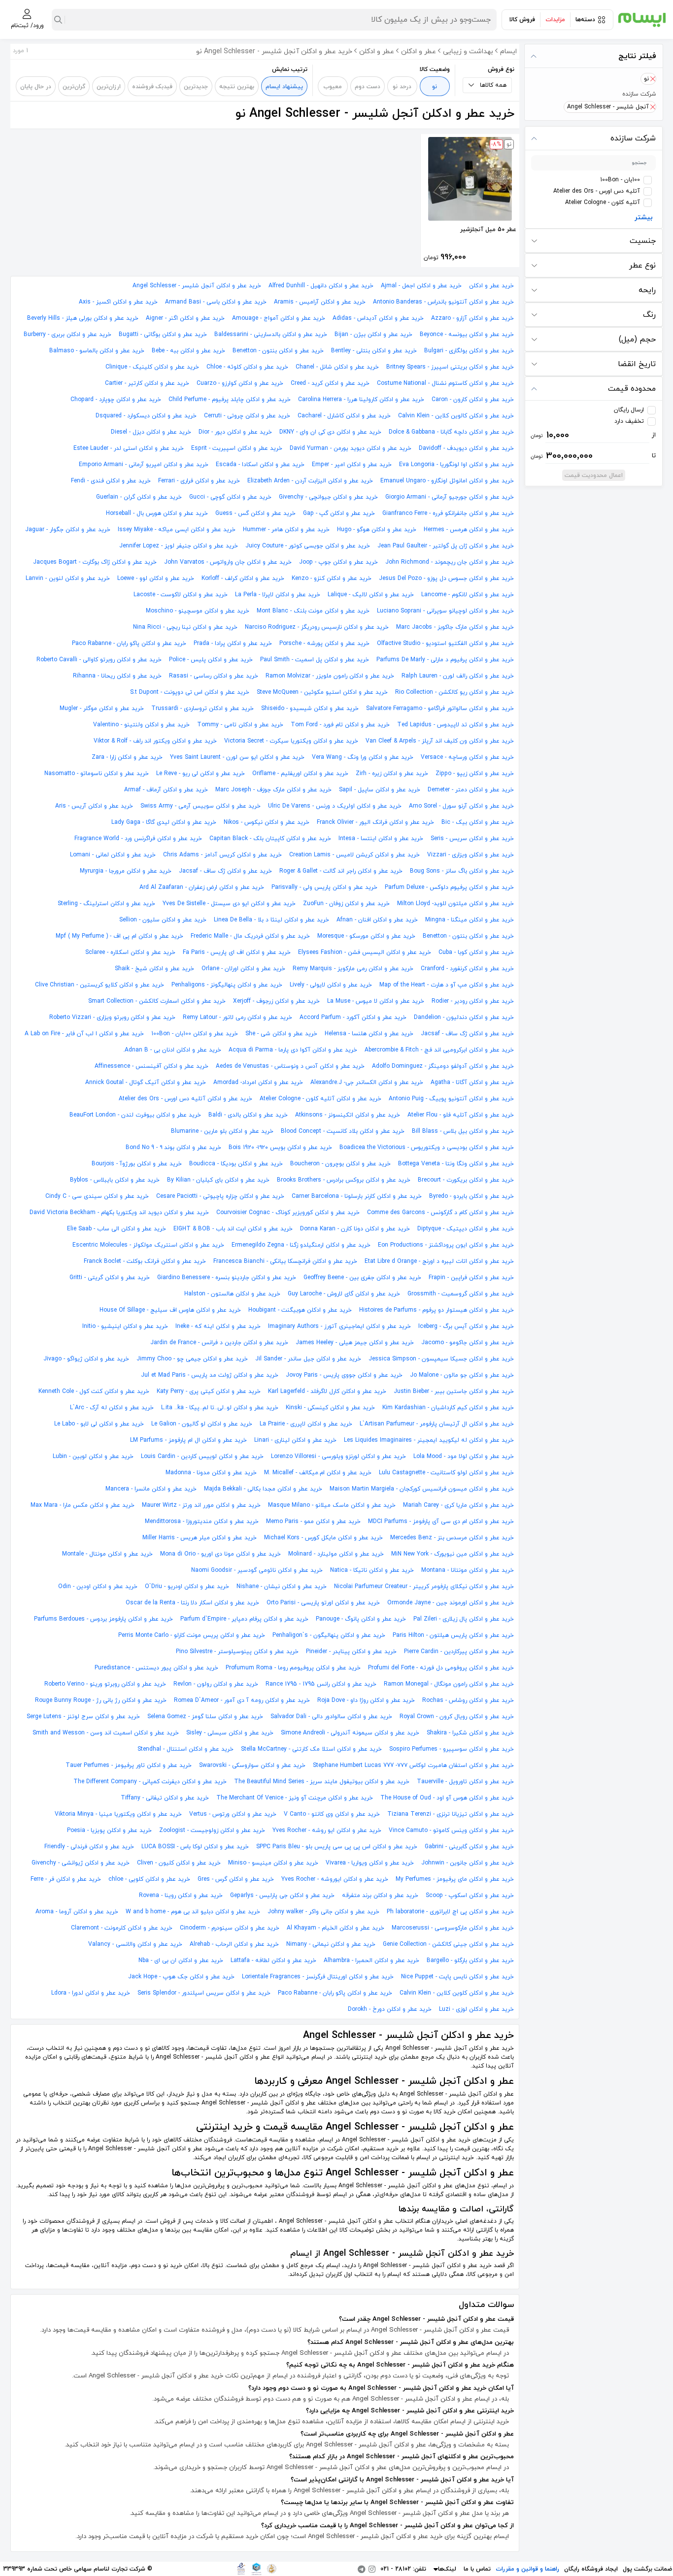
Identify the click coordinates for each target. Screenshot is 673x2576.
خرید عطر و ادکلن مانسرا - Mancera (151, 1489)
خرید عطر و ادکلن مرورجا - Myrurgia (126, 871)
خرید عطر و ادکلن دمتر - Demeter (471, 790)
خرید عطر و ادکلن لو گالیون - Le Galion (202, 1424)
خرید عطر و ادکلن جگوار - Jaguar (68, 530)
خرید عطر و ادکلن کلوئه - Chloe (247, 367)
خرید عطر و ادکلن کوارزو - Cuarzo (240, 383)
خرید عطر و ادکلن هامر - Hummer (286, 530)
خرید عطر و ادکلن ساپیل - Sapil (380, 790)
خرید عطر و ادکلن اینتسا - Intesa (381, 839)
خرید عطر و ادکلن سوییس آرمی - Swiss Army (201, 806)
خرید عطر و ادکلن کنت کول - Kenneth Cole (94, 1391)
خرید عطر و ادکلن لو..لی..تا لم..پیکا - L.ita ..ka (220, 1408)
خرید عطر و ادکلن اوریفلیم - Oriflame (300, 774)
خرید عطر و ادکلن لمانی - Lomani (113, 855)
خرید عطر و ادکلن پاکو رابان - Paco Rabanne (129, 644)
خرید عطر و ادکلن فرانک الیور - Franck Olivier (375, 822)
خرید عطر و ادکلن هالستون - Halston (232, 1294)
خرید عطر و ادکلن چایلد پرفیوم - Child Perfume (230, 400)
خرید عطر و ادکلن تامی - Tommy (240, 725)
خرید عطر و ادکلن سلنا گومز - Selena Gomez (205, 1717)
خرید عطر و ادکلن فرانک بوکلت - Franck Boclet (145, 1261)
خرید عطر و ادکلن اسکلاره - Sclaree (130, 952)
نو (435, 87)
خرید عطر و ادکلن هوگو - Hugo (377, 530)
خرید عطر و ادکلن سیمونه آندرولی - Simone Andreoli (350, 1733)
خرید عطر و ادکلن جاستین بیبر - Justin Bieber (454, 1391)
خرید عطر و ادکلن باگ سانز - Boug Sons (462, 871)
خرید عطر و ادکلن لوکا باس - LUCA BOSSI (195, 1847)
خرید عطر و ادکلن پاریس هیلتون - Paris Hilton (453, 1635)
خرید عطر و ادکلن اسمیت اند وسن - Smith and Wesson (106, 1733)
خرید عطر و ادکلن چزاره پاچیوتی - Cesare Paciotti (220, 1196)
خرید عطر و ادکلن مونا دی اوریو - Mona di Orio (220, 1554)
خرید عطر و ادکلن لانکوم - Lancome (468, 595)
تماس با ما (477, 2569)
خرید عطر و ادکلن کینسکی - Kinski (330, 1408)
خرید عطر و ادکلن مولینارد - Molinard (336, 1554)
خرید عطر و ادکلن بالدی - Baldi (248, 1115)
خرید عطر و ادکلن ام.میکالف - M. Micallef (318, 1473)
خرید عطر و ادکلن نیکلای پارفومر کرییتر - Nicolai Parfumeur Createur (424, 1587)
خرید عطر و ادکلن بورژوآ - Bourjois (137, 1164)
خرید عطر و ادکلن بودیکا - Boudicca (236, 1164)
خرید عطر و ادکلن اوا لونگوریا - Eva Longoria (456, 465)
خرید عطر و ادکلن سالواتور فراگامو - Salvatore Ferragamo (440, 709)
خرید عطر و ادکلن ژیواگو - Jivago (86, 1359)
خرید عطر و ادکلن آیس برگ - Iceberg (466, 1326)
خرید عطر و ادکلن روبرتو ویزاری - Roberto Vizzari (112, 1017)
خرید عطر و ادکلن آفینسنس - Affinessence (151, 1066)
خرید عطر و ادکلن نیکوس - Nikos (267, 822)
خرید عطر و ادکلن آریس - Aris (94, 806)
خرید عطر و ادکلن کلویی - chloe (149, 1879)
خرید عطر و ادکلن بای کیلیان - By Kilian (218, 1180)
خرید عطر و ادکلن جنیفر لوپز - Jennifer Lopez (179, 546)
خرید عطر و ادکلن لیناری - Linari (295, 1440)
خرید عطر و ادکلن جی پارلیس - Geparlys (282, 1896)
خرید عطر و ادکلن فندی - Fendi (111, 481)
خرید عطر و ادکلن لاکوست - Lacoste (181, 595)
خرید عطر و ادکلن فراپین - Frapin (471, 1278)
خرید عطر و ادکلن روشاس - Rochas (468, 1700)
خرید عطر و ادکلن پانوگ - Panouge (361, 1619)
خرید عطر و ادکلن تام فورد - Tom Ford (340, 725)
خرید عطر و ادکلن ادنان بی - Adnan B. (172, 1050)
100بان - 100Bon (620, 180)
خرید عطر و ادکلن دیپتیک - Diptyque (466, 1229)
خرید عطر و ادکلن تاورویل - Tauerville (465, 1782)
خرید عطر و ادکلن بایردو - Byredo (471, 1196)
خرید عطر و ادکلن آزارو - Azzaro (472, 318)
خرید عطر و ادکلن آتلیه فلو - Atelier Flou (461, 1115)
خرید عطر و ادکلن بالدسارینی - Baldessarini (271, 335)
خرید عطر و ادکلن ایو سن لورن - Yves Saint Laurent (237, 757)
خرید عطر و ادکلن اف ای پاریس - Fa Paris (237, 952)
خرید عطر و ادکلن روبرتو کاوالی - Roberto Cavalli (99, 660)
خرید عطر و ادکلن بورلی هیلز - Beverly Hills (83, 318)
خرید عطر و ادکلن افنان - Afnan (377, 920)
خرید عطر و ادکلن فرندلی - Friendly (89, 1847)
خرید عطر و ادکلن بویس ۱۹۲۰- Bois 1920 (280, 1148)
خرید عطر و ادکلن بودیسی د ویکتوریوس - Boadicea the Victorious (427, 1148)
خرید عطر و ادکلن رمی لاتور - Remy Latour (237, 1017)
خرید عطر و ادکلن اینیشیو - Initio (125, 1326)
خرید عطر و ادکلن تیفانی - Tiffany (165, 1798)
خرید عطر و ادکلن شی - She (281, 1034)
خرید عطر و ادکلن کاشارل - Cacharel (344, 416)
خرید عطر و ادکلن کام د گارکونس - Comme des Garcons (440, 1213)
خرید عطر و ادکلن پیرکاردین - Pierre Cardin (459, 1652)
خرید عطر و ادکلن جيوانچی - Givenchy (328, 497)
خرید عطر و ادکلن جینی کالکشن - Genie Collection (448, 1944)
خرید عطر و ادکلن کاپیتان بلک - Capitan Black (270, 839)
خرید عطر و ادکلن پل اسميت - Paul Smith (315, 660)
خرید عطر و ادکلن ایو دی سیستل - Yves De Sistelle (229, 904)
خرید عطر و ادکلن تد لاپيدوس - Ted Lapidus (455, 725)
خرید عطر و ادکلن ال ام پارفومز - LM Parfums (188, 1440)
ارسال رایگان (629, 410)
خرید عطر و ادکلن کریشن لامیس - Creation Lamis (354, 855)
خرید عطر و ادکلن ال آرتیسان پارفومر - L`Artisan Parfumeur (437, 1424)
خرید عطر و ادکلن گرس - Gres (236, 1879)
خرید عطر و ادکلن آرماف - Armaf (166, 790)
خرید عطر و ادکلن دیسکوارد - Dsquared (146, 416)
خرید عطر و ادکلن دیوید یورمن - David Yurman (351, 448)
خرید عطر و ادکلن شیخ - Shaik (154, 969)
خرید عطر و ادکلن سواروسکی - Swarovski (252, 1765)
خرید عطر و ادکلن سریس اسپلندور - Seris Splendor (204, 1993)
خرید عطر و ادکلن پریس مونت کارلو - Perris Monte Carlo (192, 1635)
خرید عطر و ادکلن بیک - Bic (478, 822)
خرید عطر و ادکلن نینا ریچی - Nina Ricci (185, 627)
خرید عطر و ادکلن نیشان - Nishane (282, 1587)
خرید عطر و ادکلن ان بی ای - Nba (181, 1961)
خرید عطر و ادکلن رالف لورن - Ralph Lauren (458, 676)
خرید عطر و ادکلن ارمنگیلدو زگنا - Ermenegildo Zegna (301, 1245)
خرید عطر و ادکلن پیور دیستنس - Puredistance (156, 1668)
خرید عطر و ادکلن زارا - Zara (127, 757)
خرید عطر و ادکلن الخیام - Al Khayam (336, 1928)
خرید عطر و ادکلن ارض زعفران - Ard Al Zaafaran (202, 887)
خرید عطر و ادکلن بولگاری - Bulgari (469, 351)
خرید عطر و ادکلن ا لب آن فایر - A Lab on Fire (84, 1034)
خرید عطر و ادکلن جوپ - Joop (338, 562)
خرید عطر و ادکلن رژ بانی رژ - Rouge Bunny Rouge (101, 1700)
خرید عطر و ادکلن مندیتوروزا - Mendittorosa (202, 1522)
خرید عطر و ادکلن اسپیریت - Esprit (237, 448)
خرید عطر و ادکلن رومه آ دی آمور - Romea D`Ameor (242, 1700)
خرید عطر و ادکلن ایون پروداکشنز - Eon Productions (446, 1245)
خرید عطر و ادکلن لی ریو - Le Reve (201, 774)
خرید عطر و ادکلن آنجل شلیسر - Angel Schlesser (197, 286)
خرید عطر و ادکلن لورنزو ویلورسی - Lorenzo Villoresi (338, 1457)
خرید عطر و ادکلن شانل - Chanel (337, 367)
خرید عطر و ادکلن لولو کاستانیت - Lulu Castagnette (446, 1473)
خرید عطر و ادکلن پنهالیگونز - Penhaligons (227, 985)
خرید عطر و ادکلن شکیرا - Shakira (470, 1733)
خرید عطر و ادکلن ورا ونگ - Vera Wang (363, 757)
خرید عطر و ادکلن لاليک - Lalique (371, 595)
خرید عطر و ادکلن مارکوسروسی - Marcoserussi (453, 1928)
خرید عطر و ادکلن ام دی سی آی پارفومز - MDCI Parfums (441, 1522)
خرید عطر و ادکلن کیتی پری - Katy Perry (209, 1391)
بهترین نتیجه (237, 87)
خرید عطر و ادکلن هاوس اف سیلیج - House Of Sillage (170, 1310)
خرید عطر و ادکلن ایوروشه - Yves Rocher (335, 1879)
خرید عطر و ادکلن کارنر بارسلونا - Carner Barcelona (357, 1196)
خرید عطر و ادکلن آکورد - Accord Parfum (353, 1017)
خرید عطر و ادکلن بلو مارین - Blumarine (222, 1131)
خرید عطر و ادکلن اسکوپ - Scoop (470, 1896)
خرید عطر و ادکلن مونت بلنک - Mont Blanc (313, 611)
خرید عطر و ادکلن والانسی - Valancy (135, 1944)
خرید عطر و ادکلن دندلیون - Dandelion (464, 1017)
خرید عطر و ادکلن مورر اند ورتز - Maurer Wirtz (201, 1505)
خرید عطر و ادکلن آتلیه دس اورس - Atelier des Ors (185, 1099)
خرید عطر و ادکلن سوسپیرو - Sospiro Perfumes (452, 1749)
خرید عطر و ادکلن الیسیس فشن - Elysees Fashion (365, 952)
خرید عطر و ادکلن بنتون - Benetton (278, 351)
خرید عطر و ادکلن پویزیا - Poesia (109, 1830)
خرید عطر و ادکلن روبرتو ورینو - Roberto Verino (105, 1684)
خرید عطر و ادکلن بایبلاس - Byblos (115, 1180)
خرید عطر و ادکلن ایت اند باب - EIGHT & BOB (233, 1229)
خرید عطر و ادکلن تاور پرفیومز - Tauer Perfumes (129, 1765)
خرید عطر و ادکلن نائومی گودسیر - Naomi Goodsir (257, 1570)
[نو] (652, 79)
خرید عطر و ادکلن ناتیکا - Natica (372, 1570)
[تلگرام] (362, 2569)
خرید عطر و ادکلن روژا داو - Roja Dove (366, 1700)
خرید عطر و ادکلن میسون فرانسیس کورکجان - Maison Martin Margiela (422, 1489)
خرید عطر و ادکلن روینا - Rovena (181, 1896)
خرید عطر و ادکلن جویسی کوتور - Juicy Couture (308, 546)
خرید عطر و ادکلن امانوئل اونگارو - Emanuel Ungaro (447, 481)
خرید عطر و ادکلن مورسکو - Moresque (366, 936)
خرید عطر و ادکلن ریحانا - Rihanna (117, 676)
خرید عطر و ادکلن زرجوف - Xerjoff (276, 1001)
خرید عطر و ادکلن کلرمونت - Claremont (122, 1928)
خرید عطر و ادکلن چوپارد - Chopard (116, 400)
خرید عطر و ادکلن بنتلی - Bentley (374, 351)
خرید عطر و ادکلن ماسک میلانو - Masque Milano (332, 1505)
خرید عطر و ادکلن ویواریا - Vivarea (370, 1863)
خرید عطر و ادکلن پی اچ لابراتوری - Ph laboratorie (450, 1912)
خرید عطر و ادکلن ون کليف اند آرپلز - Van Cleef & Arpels (440, 741)
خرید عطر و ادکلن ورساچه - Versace (467, 757)
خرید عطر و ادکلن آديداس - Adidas (378, 318)
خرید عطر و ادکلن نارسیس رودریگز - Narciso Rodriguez (317, 627)
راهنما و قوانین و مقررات (527, 2569)
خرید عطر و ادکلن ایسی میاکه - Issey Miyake (177, 530)
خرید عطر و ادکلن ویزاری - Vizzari (471, 855)
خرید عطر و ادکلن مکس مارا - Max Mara (83, 1505)
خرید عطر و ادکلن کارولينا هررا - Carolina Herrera (361, 400)
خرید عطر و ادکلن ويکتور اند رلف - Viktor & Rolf (155, 741)
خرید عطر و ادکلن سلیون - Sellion (163, 920)
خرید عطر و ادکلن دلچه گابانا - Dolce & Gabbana (451, 432)
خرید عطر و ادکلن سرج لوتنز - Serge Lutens (83, 1717)
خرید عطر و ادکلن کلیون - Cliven (179, 1863)
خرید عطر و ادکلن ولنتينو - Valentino (141, 725)
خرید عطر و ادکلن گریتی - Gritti (110, 1278)
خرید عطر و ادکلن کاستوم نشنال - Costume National (445, 383)
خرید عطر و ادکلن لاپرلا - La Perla (278, 595)
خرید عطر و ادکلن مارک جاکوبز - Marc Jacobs (455, 627)
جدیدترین (196, 87)
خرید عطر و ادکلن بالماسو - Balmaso (97, 351)
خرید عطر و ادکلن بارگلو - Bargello (470, 1961)
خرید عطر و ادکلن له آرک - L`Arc (112, 1408)
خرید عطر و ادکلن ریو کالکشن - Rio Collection (454, 692)
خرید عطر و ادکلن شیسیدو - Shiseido (310, 709)
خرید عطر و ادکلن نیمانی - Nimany (331, 1944)
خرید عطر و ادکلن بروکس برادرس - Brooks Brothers (344, 1180)
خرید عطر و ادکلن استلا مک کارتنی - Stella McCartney (311, 1749)
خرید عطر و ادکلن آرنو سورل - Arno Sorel (461, 806)
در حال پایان (36, 87)
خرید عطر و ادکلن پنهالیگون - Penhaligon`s (329, 1635)
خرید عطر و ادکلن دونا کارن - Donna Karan (355, 1229)
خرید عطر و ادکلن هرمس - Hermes (469, 530)
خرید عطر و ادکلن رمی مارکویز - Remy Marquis (353, 969)
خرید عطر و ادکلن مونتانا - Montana (468, 1570)
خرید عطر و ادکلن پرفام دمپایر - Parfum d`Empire (244, 1619)
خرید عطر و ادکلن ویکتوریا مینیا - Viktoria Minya (118, 1814)
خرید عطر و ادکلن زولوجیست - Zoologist (212, 1830)
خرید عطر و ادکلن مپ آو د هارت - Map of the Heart (447, 985)
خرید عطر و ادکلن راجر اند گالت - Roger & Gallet (341, 871)
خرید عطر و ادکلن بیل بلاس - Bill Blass (463, 1131)
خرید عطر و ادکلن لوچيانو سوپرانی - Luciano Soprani (445, 611)
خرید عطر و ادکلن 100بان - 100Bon (195, 1034)
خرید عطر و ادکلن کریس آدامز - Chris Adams (222, 855)
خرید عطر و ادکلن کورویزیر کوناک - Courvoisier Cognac (288, 1213)
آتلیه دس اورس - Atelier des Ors (597, 191)
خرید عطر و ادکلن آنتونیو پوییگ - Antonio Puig (451, 1099)
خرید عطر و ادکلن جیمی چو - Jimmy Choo (192, 1359)
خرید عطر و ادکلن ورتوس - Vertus (233, 1814)
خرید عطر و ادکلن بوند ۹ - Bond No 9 (173, 1148)
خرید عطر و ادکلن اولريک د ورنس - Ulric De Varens (335, 806)
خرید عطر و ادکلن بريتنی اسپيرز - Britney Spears (450, 367)
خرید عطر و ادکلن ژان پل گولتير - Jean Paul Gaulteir (446, 546)
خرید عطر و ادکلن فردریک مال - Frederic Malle (250, 936)
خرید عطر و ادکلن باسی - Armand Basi (216, 302)
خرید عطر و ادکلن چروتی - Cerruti (247, 416)
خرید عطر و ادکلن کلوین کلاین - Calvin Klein (457, 1993)
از (593, 435)
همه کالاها (493, 85)
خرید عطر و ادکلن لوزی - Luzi (476, 2009)
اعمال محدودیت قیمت (594, 475)
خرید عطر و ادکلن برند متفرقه (380, 1896)
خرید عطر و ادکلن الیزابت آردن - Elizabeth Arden (310, 481)
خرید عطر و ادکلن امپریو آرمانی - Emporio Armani (144, 465)
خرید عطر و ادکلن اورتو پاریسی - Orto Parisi (323, 1603)
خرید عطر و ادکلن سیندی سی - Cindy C (97, 1196)
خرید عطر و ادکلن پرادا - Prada (233, 644)
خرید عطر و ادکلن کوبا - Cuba (476, 952)
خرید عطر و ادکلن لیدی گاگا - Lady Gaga (164, 822)
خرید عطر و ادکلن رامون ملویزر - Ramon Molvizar (330, 676)
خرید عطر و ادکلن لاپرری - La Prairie (306, 1424)
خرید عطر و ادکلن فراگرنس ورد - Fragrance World (138, 839)
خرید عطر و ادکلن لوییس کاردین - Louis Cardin (202, 1457)
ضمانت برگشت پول (647, 2569)
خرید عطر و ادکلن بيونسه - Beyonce (467, 335)
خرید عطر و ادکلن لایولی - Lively (331, 985)
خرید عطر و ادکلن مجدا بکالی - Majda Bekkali (263, 1489)
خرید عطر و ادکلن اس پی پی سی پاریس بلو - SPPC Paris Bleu (337, 1847)
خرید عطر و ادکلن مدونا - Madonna (211, 1473)
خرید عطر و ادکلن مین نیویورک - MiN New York (453, 1554)
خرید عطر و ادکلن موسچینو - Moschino (198, 611)
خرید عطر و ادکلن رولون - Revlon (216, 1684)
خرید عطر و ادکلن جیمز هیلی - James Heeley (355, 1343)
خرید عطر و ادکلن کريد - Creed (330, 383)
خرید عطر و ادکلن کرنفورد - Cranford (467, 969)
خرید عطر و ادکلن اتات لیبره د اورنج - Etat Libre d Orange (439, 1261)
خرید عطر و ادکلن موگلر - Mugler (102, 709)
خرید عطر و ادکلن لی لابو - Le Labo (99, 1424)
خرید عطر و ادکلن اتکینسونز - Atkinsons (348, 1115)
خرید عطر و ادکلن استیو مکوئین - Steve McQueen (322, 692)
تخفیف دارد (629, 421)
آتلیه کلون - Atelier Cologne (603, 203)
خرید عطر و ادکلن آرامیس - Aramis (320, 302)
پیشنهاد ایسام (284, 87)
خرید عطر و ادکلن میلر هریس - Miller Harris (200, 1538)
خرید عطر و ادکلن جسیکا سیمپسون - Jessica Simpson (441, 1359)
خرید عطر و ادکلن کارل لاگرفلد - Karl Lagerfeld (327, 1391)
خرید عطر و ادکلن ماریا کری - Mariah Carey (458, 1505)
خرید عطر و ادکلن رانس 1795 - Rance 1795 (321, 1684)
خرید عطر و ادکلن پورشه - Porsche (324, 644)
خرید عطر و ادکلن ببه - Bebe (188, 351)
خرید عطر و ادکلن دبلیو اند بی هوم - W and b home (193, 1912)
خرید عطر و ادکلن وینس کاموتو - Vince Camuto (451, 1830)
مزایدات (555, 20)
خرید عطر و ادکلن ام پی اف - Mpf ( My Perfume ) (119, 936)
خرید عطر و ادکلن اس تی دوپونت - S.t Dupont (190, 692)
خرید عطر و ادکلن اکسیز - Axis (118, 302)
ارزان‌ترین (109, 87)
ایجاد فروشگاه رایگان (591, 2569)
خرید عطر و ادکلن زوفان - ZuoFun (346, 904)
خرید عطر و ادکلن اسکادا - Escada (260, 465)
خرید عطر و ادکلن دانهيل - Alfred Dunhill (321, 286)
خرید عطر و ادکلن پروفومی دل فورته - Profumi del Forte (441, 1668)
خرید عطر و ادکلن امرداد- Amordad (258, 1083)
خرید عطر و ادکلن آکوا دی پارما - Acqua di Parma (293, 1050)
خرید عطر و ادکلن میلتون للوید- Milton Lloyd (455, 904)
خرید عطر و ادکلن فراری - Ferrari (199, 481)
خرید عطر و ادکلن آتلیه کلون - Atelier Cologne (320, 1099)
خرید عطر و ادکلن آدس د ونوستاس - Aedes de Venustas (290, 1066)
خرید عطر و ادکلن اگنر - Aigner (185, 318)
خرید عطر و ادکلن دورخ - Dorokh (390, 2009)
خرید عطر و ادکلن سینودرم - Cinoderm (230, 1928)
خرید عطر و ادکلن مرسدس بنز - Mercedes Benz (452, 1538)
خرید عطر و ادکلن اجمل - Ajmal (421, 286)
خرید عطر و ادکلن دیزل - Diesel (151, 432)
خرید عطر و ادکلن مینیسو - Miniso (273, 1863)
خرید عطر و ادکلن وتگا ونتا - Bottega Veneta (456, 1164)
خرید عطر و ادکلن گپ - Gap (339, 513)
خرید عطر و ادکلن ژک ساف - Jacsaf (225, 871)
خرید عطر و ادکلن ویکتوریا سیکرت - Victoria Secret (291, 741)
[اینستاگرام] (372, 2569)
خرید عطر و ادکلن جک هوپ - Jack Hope (181, 1977)
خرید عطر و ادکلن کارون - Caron (473, 400)
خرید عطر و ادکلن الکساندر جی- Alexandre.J (367, 1083)
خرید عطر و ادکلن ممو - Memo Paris (313, 1522)
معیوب (333, 87)
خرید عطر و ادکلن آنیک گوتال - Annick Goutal (146, 1083)
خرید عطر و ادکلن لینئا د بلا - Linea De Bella (271, 920)
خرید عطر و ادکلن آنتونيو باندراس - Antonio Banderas (443, 302)
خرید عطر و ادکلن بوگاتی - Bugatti (163, 335)
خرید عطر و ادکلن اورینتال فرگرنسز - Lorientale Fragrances (318, 1977)
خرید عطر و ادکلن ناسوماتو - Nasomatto (97, 774)
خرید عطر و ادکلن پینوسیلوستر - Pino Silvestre (237, 1652)
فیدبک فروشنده (152, 87)
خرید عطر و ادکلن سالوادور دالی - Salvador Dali (331, 1717)
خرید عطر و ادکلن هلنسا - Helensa (369, 1034)
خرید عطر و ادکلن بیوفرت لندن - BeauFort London (135, 1115)
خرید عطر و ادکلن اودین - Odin (98, 1587)
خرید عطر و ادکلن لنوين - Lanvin (68, 578)
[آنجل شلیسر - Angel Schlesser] (652, 107)
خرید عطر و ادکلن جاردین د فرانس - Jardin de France (219, 1343)
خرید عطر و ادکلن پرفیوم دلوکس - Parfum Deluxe (449, 887)
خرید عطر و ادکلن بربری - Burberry (67, 335)
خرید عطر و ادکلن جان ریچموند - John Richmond (450, 562)
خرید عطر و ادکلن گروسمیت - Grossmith (461, 1294)
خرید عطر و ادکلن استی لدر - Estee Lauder (129, 448)
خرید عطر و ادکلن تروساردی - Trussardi (202, 709)
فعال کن (336, 1311)
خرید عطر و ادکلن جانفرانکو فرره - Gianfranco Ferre (448, 513)
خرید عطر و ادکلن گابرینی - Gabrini (469, 1847)
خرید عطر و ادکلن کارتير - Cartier (147, 383)
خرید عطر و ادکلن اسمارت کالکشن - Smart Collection (157, 1001)
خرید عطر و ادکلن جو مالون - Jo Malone (462, 1375)
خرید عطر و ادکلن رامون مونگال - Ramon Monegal (449, 1684)
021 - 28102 (396, 2569)
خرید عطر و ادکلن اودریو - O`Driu (187, 1587)
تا (593, 456)
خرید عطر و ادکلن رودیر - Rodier (473, 1001)
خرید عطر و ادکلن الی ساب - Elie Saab (117, 1229)
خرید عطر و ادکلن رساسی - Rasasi (214, 676)
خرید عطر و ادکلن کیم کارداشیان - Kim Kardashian (448, 1408)
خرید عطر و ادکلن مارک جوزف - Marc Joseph (273, 790)
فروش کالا (522, 20)
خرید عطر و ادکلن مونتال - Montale (107, 1554)
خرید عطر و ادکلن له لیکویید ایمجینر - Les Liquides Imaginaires (429, 1440)
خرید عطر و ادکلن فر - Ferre (66, 1879)
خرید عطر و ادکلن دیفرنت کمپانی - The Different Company (150, 1782)
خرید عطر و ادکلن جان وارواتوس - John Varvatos (228, 562)
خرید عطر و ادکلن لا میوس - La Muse (376, 1001)
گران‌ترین (74, 87)
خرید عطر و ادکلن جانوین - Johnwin (468, 1863)
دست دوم (368, 87)
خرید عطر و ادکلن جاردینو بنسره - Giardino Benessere (227, 1278)
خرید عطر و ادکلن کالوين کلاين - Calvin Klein (456, 416)
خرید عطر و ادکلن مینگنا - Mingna (470, 920)
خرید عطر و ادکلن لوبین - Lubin (93, 1457)
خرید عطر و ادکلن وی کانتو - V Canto (332, 1814)
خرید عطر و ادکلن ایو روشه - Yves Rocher (327, 1830)
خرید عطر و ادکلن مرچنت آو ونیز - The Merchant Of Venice (295, 1798)
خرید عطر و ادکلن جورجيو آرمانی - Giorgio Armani (450, 497)
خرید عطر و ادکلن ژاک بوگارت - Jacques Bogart (95, 562)
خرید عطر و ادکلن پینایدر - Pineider (351, 1652)
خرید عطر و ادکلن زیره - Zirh (392, 774)
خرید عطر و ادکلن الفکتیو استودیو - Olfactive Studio (445, 644)
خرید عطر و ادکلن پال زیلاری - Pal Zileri (464, 1619)
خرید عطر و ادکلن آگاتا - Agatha (472, 1083)
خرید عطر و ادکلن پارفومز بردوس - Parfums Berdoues (103, 1619)
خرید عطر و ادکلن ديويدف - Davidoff (466, 448)
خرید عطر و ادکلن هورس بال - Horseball (157, 513)
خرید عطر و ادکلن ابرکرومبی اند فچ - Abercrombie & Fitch (439, 1050)
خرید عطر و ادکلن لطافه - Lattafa (273, 1961)
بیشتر (644, 218)
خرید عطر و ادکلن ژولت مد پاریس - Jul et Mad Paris (210, 1375)
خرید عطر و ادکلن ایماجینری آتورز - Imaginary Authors (339, 1326)
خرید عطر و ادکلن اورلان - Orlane (243, 969)
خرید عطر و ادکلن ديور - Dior (235, 432)
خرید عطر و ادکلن (491, 286)
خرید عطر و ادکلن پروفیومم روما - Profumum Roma (293, 1668)
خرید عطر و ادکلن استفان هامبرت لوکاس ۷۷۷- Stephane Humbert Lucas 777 (413, 1765)
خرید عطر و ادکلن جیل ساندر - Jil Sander (308, 1359)
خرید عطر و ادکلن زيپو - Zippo (475, 774)
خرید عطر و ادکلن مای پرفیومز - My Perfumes (455, 1879)
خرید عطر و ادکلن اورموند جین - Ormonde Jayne (451, 1603)
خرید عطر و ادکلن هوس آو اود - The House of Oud (447, 1798)
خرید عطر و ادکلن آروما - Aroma (77, 1912)
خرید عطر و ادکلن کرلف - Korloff (243, 578)
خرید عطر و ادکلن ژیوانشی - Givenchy (81, 1863)
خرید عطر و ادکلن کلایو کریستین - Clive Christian (100, 985)
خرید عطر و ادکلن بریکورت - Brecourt (466, 1180)
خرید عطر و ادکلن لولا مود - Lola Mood (464, 1457)
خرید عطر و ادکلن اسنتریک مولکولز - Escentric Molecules (148, 1245)
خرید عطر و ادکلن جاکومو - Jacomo (468, 1343)
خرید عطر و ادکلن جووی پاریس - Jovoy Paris (344, 1375)
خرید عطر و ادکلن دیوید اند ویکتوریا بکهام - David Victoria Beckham (119, 1213)
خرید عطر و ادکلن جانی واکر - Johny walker (323, 1912)
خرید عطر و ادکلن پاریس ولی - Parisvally (324, 887)
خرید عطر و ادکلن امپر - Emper (352, 465)
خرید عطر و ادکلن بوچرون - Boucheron (340, 1164)
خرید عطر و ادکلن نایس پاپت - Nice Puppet (457, 1977)
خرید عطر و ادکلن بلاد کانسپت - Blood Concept (343, 1131)
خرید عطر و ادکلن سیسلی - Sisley (230, 1733)
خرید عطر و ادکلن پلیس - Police (211, 660)
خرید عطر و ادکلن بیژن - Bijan (373, 335)
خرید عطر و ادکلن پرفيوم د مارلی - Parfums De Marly (445, 660)
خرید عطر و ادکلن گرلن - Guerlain (139, 497)
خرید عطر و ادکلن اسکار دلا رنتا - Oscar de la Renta (192, 1603)
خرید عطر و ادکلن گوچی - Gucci (230, 497)
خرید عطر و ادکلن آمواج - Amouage (279, 318)
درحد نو (402, 87)
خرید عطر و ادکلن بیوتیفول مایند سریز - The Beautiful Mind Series (322, 1782)
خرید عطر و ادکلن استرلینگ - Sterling (106, 904)
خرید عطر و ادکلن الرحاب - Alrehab (234, 1944)
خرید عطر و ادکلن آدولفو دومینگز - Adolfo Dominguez (443, 1066)
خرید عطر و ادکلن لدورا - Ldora (91, 1993)
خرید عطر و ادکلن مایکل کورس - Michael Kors (323, 1538)
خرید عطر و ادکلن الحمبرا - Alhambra (371, 1961)
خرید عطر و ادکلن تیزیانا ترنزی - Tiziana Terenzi (451, 1814)
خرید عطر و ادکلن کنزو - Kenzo (332, 578)
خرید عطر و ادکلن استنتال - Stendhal (185, 1749)
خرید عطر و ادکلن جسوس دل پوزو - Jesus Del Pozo (446, 578)
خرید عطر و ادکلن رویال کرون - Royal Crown (457, 1717)
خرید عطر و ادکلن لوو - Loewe (156, 578)
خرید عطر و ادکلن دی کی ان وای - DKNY (330, 432)
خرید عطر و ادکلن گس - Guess (255, 513)
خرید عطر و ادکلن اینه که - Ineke (218, 1326)
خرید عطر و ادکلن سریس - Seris (472, 839)
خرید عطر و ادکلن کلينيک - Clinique (152, 367)
